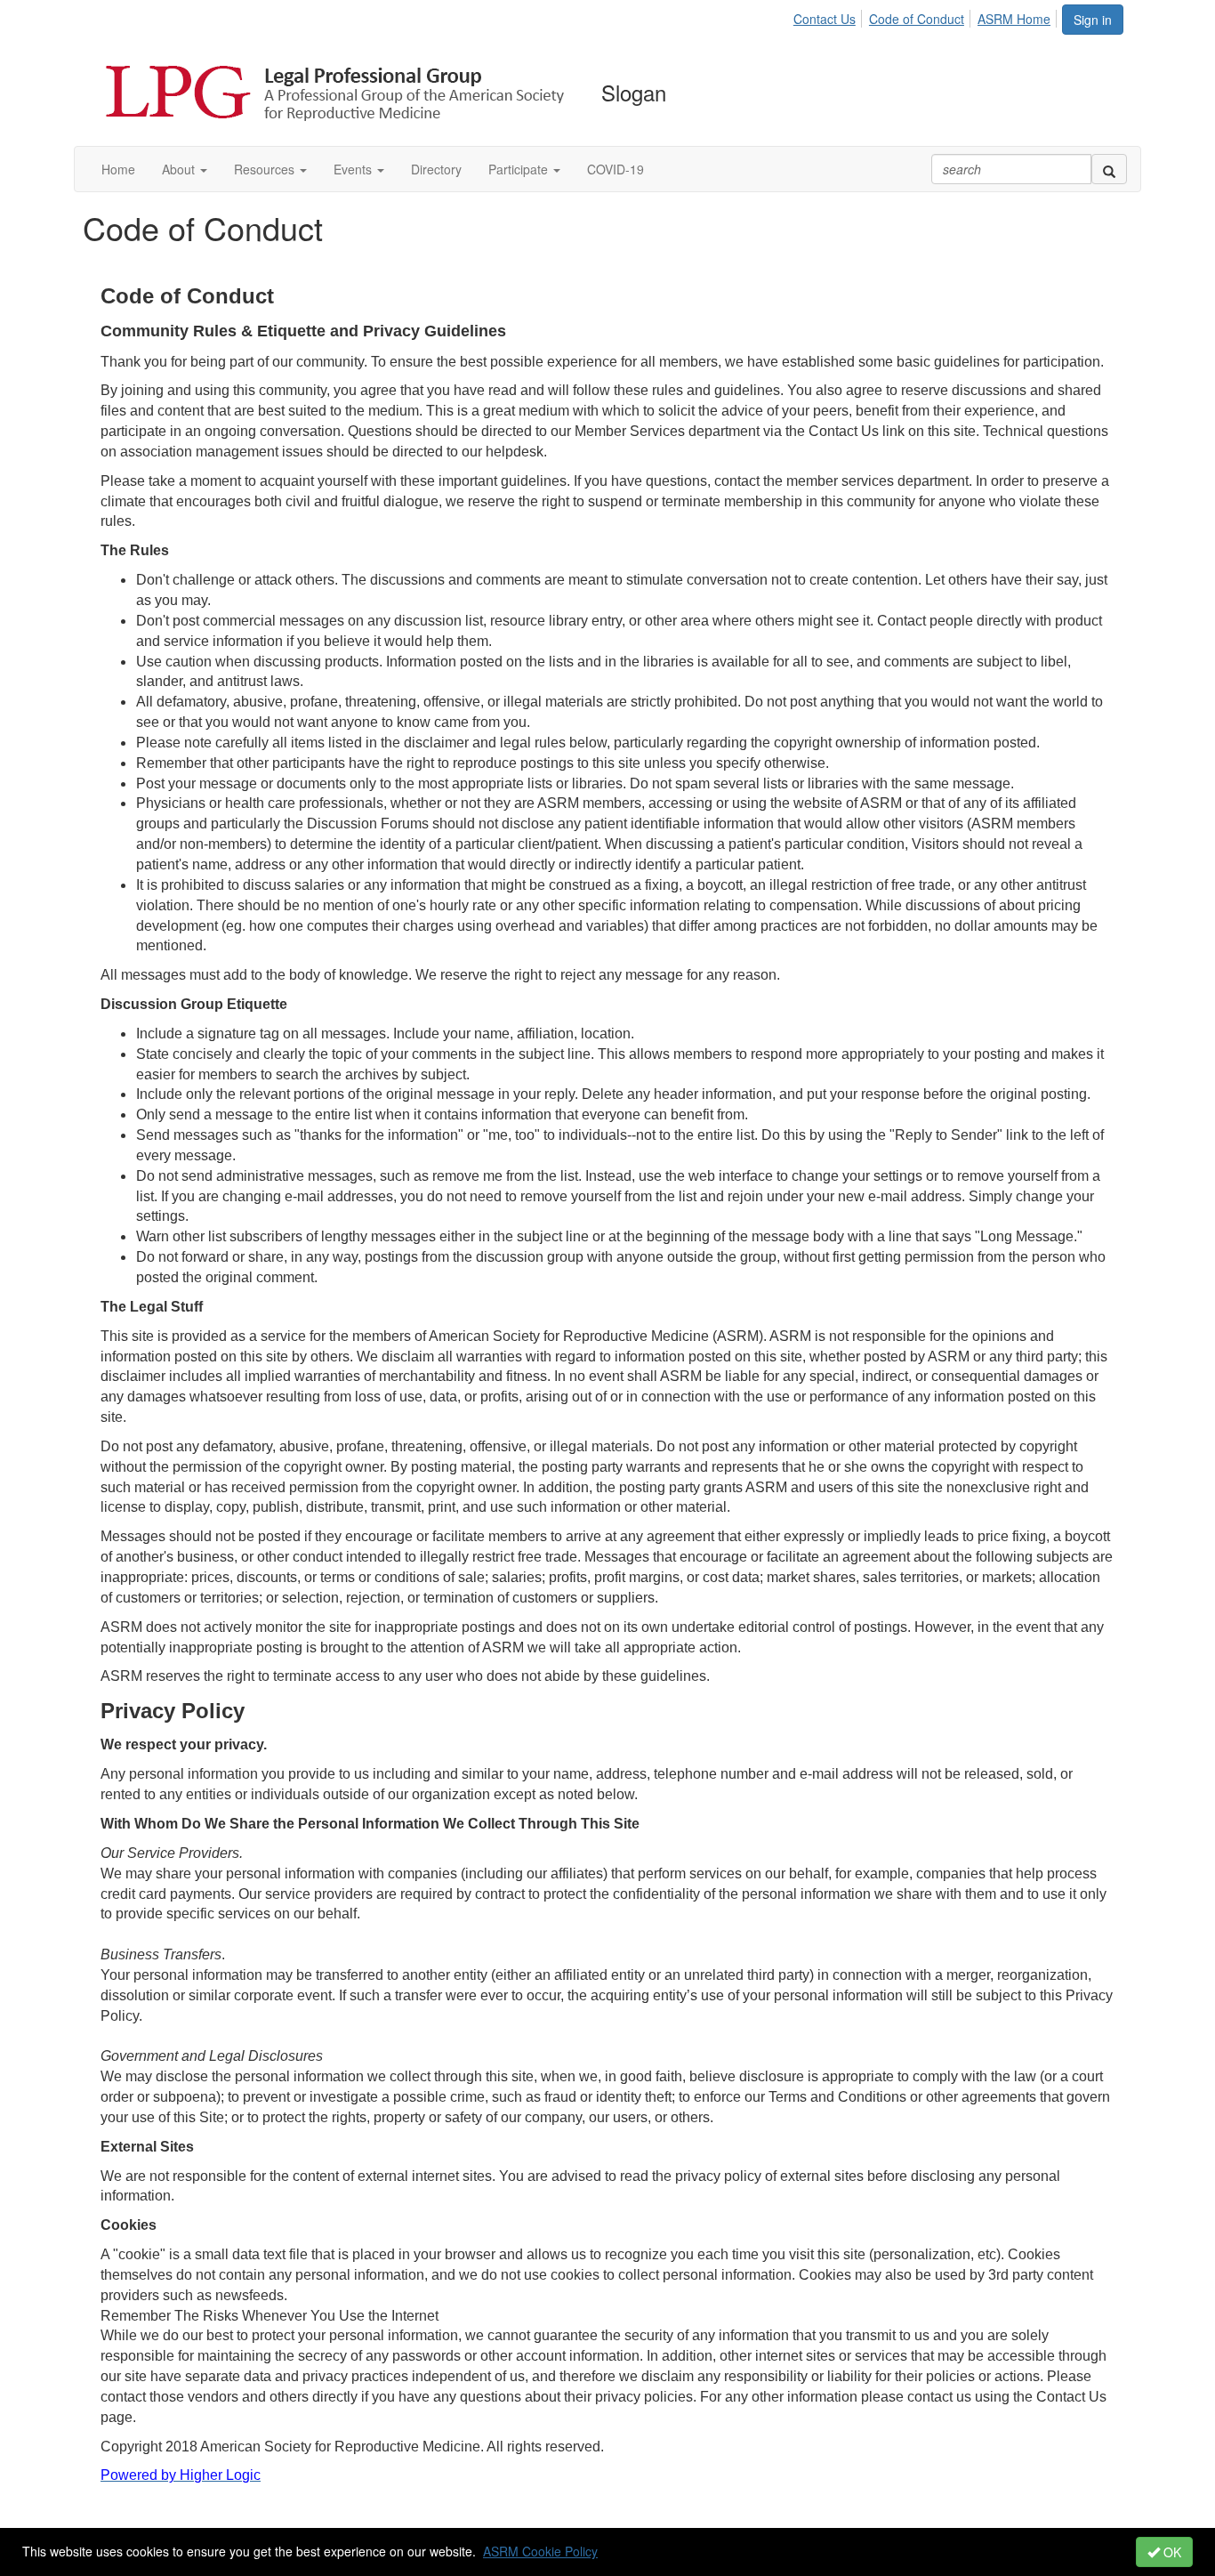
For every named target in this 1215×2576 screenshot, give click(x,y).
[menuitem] (829, 16)
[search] (1109, 169)
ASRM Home (1014, 19)
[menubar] (927, 16)
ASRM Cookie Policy (540, 2551)
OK (1171, 2552)
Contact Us (825, 19)
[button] (185, 169)
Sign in (1093, 20)
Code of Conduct (917, 19)
